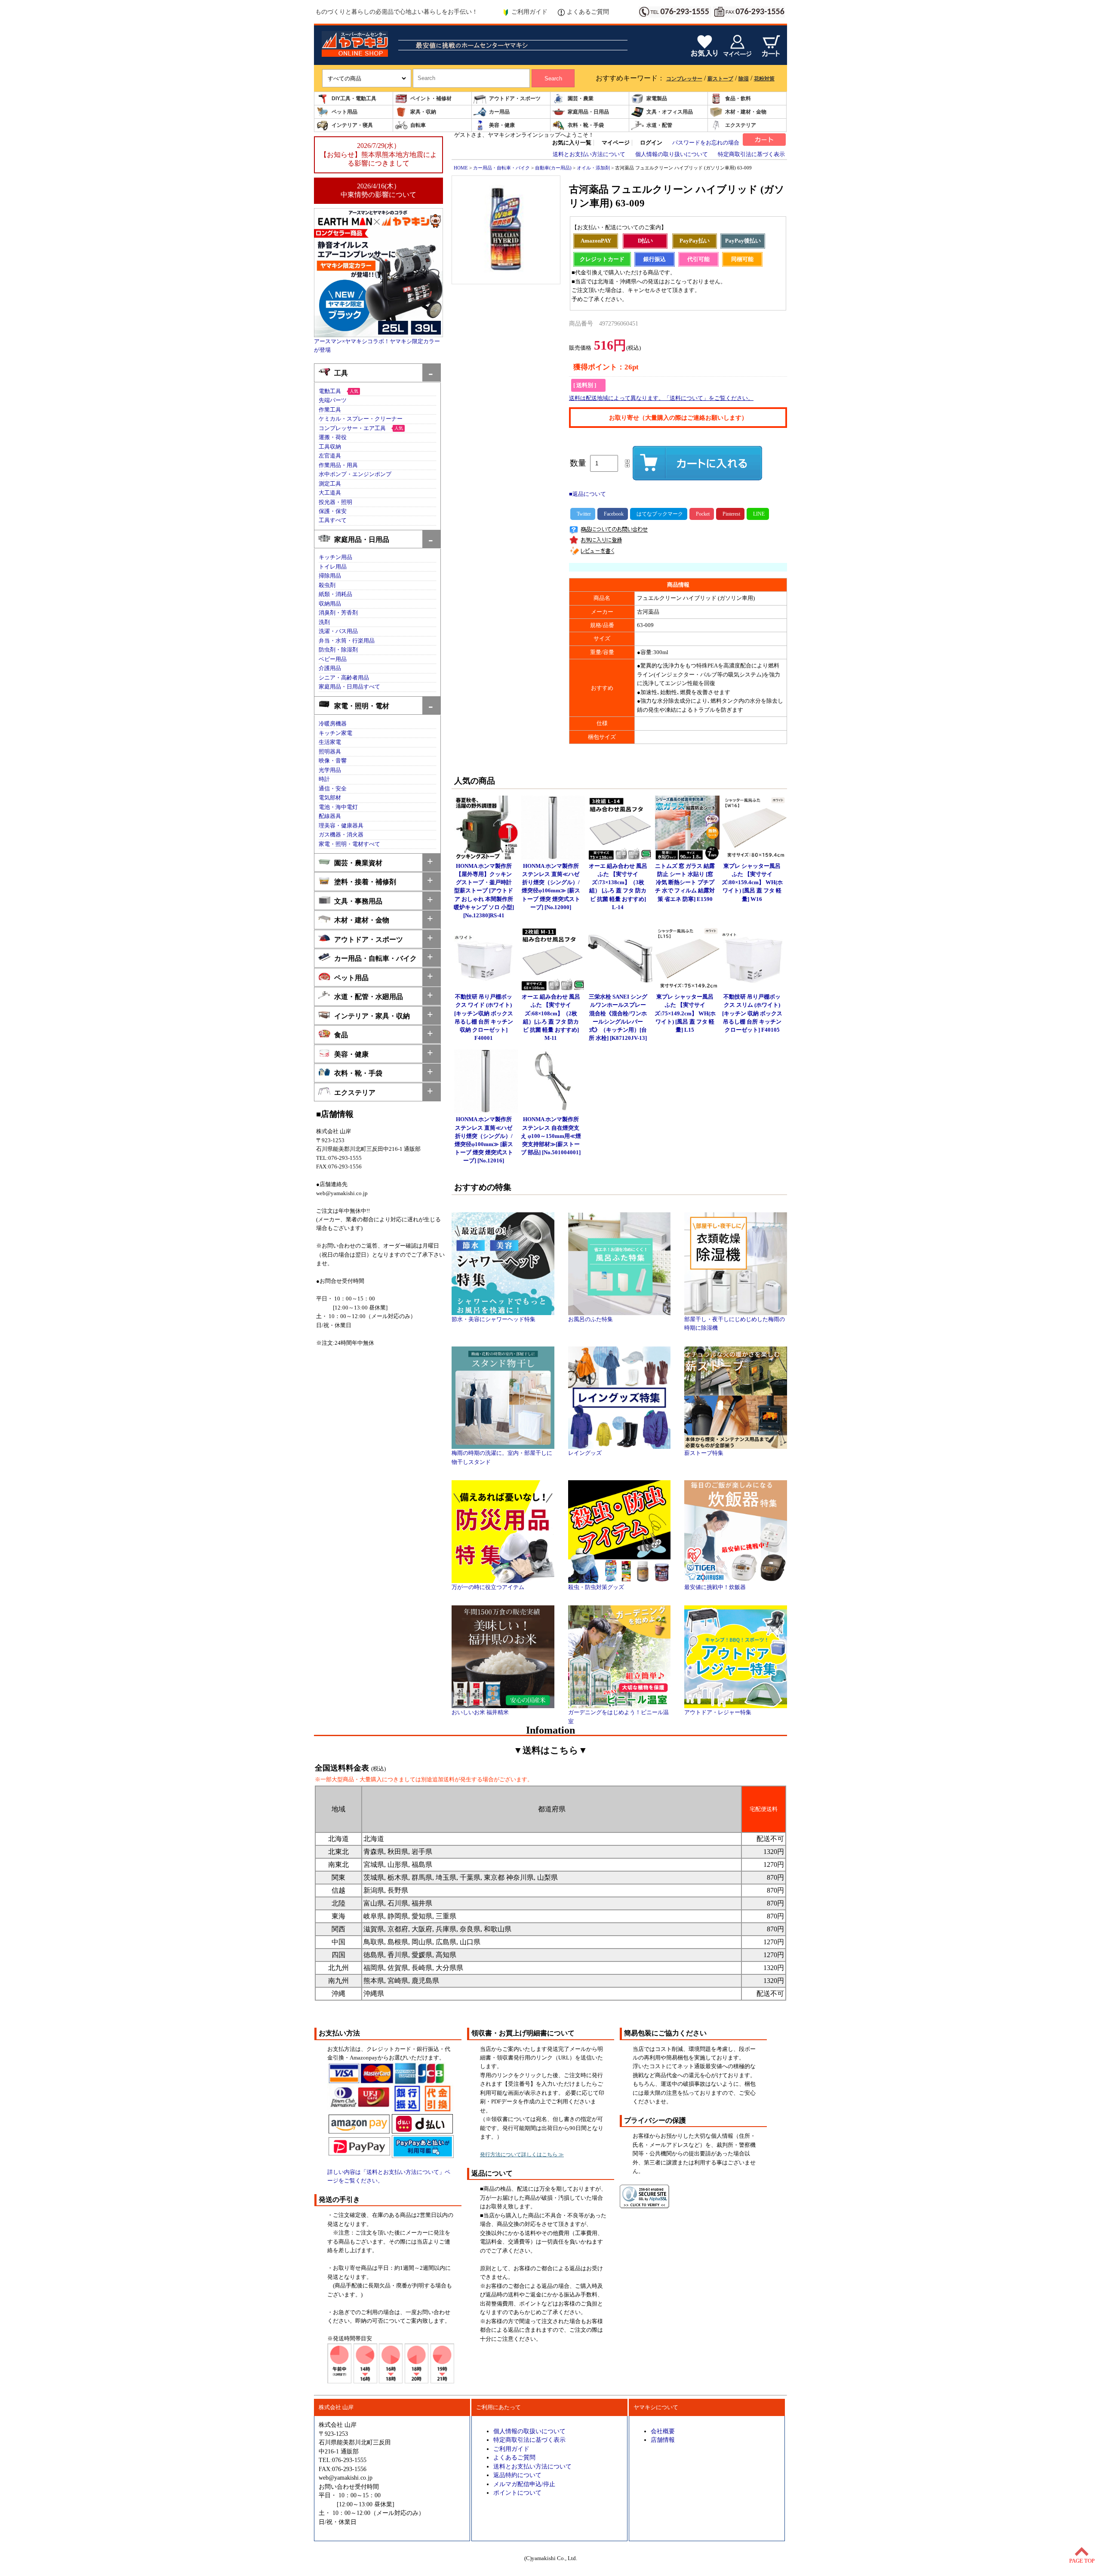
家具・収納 (423, 112)
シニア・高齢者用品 (344, 678)
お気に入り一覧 (572, 143)
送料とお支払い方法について (589, 154)
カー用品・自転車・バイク (375, 958)
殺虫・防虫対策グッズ (596, 1587)
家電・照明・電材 (362, 706)
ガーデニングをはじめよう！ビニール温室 (618, 1717)
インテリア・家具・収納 (372, 1016)
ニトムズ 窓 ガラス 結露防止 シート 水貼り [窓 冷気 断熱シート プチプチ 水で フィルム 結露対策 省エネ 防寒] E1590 (685, 883)
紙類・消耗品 (335, 594)
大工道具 (330, 493)
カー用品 (499, 112)
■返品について (587, 494)
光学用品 (330, 770)
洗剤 (324, 622)
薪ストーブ (720, 79)
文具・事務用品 (358, 901)
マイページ (616, 143)
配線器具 (330, 816)
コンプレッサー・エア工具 (352, 428)
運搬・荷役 (333, 437)
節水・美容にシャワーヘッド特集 (494, 1319)
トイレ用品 (333, 567)
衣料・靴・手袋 (586, 125)
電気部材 (330, 798)
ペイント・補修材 (431, 98)
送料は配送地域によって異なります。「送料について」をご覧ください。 (661, 398)
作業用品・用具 (338, 465)
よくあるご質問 (588, 12)
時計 (324, 779)
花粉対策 (764, 79)
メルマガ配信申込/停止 (524, 2484)
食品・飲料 (738, 98)
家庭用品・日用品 (588, 112)
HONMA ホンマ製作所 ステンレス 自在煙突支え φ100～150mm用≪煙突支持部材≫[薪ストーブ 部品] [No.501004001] (551, 1136)
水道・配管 (659, 125)
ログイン (651, 143)
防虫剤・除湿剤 (338, 650)
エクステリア (741, 125)
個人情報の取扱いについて (529, 2431)
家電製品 (657, 98)
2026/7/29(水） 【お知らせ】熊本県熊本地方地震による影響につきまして (378, 154)
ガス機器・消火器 (341, 835)
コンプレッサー (684, 79)
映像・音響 (333, 761)
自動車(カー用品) (553, 168)
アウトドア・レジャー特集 (718, 1712)
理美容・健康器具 (341, 826)
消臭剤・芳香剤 (338, 613)
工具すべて (333, 520)
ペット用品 (344, 112)
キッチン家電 (335, 733)
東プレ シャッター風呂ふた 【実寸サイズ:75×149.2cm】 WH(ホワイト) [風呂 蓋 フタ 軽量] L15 (685, 1013)
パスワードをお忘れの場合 (706, 143)
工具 (341, 373)
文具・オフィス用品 (670, 112)
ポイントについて (517, 2493)
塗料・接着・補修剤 (365, 882)
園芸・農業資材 (358, 863)
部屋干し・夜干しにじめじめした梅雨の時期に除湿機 (735, 1324)
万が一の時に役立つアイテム (488, 1587)
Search (553, 78)
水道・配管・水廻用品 (369, 997)
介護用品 (330, 668)
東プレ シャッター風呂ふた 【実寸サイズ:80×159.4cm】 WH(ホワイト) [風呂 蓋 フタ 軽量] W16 (752, 883)
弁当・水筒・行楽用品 (347, 641)
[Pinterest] (730, 514)
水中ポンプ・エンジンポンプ (355, 474)
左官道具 (330, 456)
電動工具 (330, 391)
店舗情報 (663, 2440)
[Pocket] (702, 514)
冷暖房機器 (333, 724)
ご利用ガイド (529, 12)
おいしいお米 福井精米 (480, 1712)
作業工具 (330, 410)
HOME (461, 168)
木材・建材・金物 (746, 112)
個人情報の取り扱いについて (672, 154)
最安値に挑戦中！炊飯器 (715, 1587)
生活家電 (330, 742)
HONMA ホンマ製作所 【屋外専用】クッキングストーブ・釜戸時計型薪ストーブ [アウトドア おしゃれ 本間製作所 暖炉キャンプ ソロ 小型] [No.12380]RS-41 (484, 891)
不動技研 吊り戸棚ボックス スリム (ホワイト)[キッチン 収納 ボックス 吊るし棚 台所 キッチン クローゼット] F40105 (752, 1013)
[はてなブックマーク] (659, 514)
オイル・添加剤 (593, 168)
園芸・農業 (581, 98)
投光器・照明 (335, 502)
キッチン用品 (335, 557)
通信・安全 (333, 789)
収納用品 (330, 604)
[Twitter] (583, 514)
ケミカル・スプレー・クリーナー (361, 419)
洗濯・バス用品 (338, 631)
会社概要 (663, 2431)
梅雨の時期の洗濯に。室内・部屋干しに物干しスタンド (502, 1457)
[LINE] (758, 514)
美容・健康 (502, 125)
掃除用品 (330, 576)
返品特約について (517, 2475)
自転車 (418, 125)
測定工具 (330, 484)
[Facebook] (613, 514)
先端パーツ (333, 400)
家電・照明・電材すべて (349, 844)
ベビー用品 (333, 659)
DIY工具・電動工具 (354, 98)
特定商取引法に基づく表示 (751, 154)
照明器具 (330, 752)
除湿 (744, 79)
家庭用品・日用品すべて (349, 687)
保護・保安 (333, 511)
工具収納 (330, 447)
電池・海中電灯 (338, 807)
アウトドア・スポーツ (515, 98)
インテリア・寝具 (352, 125)
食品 (341, 1035)
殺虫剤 (327, 585)
